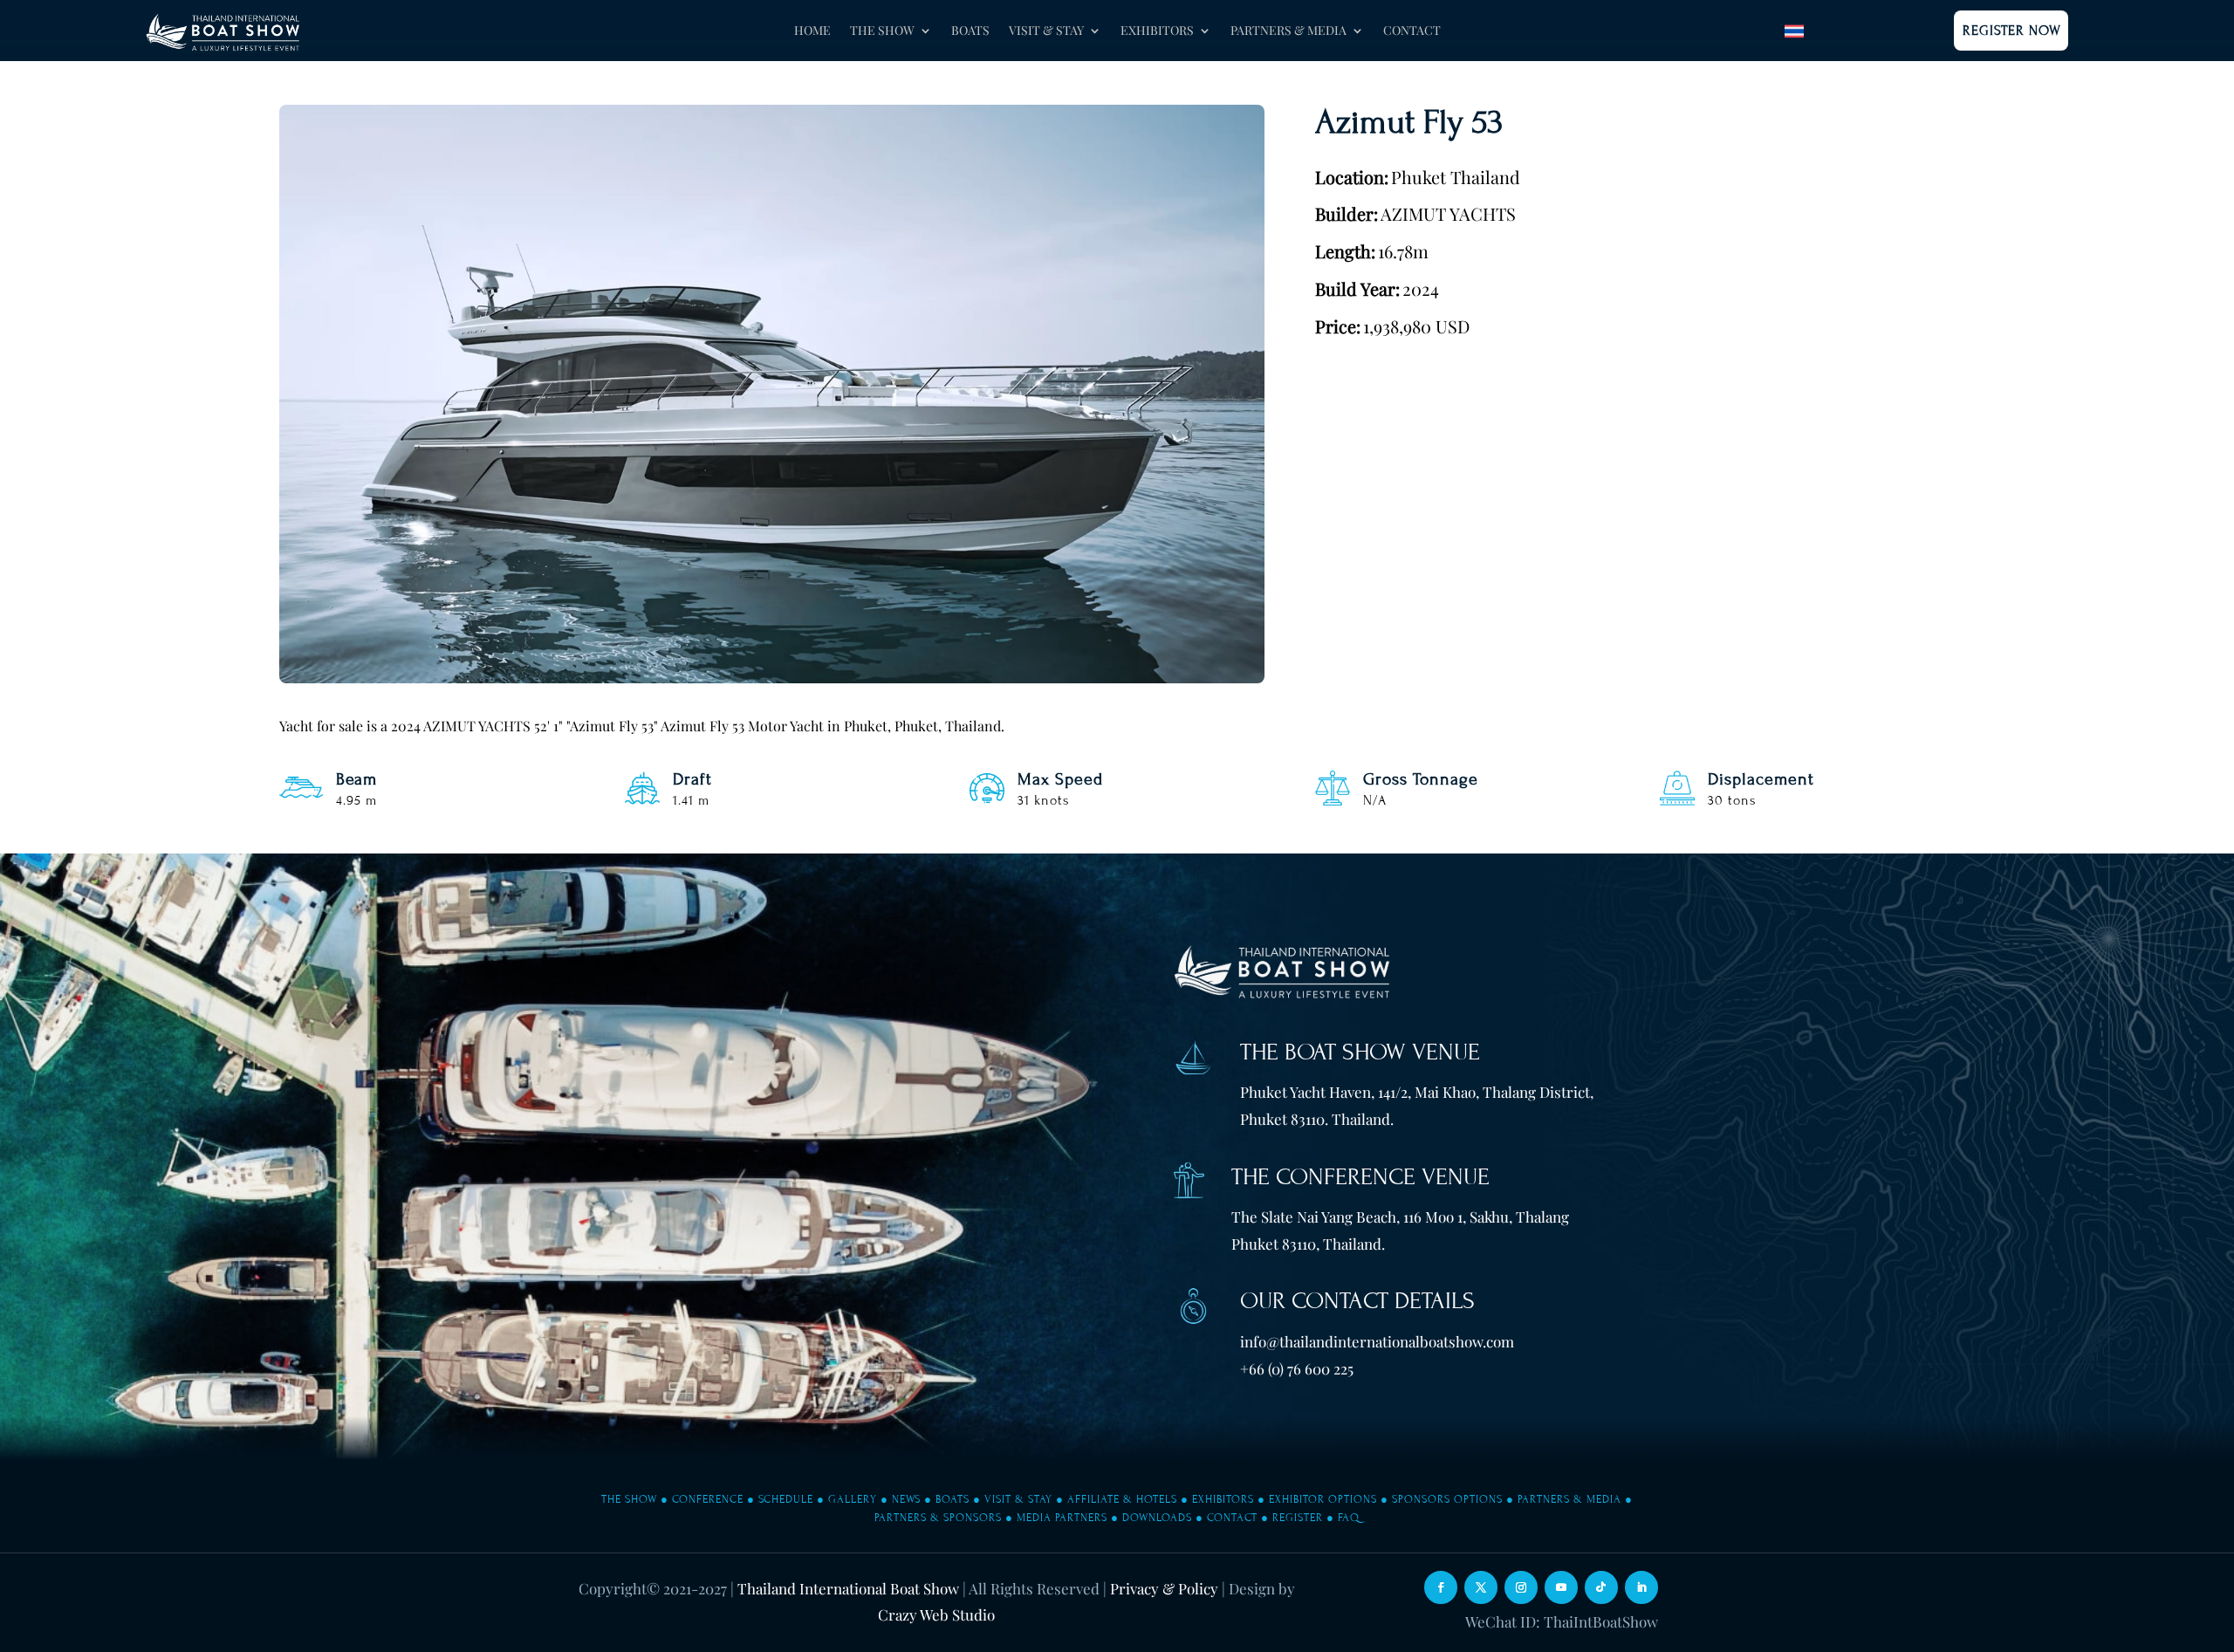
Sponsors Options (1447, 1499)
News (906, 1499)
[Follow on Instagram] (1521, 1587)
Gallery (853, 1499)
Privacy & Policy (1164, 1588)
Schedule (786, 1499)
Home (812, 31)
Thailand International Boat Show (848, 1588)
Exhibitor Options (1323, 1499)
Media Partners (1062, 1518)
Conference (708, 1499)
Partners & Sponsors (938, 1518)
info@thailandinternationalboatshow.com (1377, 1341)
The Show (629, 1499)
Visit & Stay (1018, 1499)
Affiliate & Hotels (1122, 1499)
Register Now (2012, 31)
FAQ (1349, 1518)
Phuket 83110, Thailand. (1308, 1244)
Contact (1412, 31)
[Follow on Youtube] (1561, 1587)
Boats (970, 31)
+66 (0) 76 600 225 (1297, 1368)
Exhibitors (1223, 1499)
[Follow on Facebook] (1441, 1587)
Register (1298, 1518)
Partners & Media (1569, 1499)
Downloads (1157, 1518)
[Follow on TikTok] (1601, 1587)
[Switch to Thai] (1794, 31)
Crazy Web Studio (936, 1614)
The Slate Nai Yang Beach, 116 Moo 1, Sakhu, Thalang (1400, 1217)
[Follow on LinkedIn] (1641, 1587)
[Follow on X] (1481, 1587)
